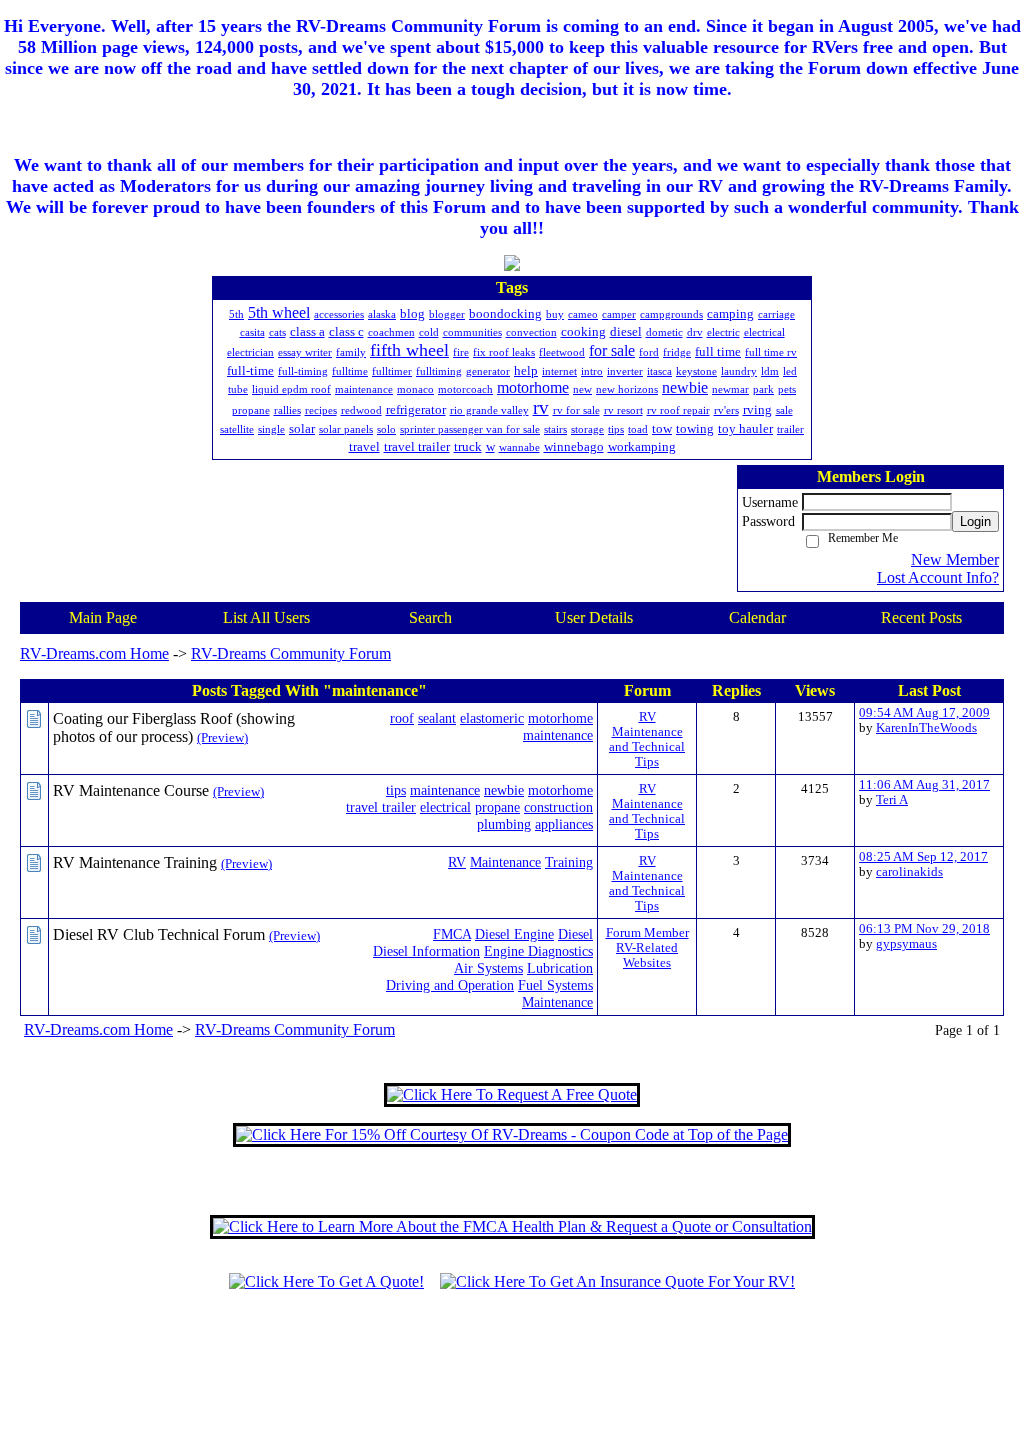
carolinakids (909, 872)
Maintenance (505, 862)
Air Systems (488, 968)
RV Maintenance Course (131, 790)
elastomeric (492, 718)
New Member (955, 559)
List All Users (266, 617)
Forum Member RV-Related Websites (647, 948)
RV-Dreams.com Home (94, 653)
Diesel (575, 934)
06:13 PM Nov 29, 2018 (924, 929)
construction (558, 807)
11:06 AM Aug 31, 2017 (924, 785)
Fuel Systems (555, 985)
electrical (445, 807)
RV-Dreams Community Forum (291, 653)
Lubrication (560, 968)
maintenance (558, 735)
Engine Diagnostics (538, 951)
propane (497, 807)
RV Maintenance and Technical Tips (647, 739)
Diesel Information (426, 951)
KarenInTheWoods (926, 728)
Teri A (892, 800)
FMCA (452, 934)
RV (457, 862)
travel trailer (381, 807)
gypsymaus (906, 944)
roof (402, 718)
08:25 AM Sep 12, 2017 (923, 857)
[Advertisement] (512, 1372)
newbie (504, 790)
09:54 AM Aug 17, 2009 (924, 713)
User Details (594, 617)
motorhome (560, 718)
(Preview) (222, 738)
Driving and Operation (450, 985)
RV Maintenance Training (135, 862)
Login (975, 521)
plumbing (504, 824)
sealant (437, 718)
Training (569, 862)
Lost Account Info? (938, 577)
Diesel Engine (514, 934)
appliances (564, 824)
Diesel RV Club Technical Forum (159, 934)
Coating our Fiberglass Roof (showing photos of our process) (174, 727)
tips (396, 790)
